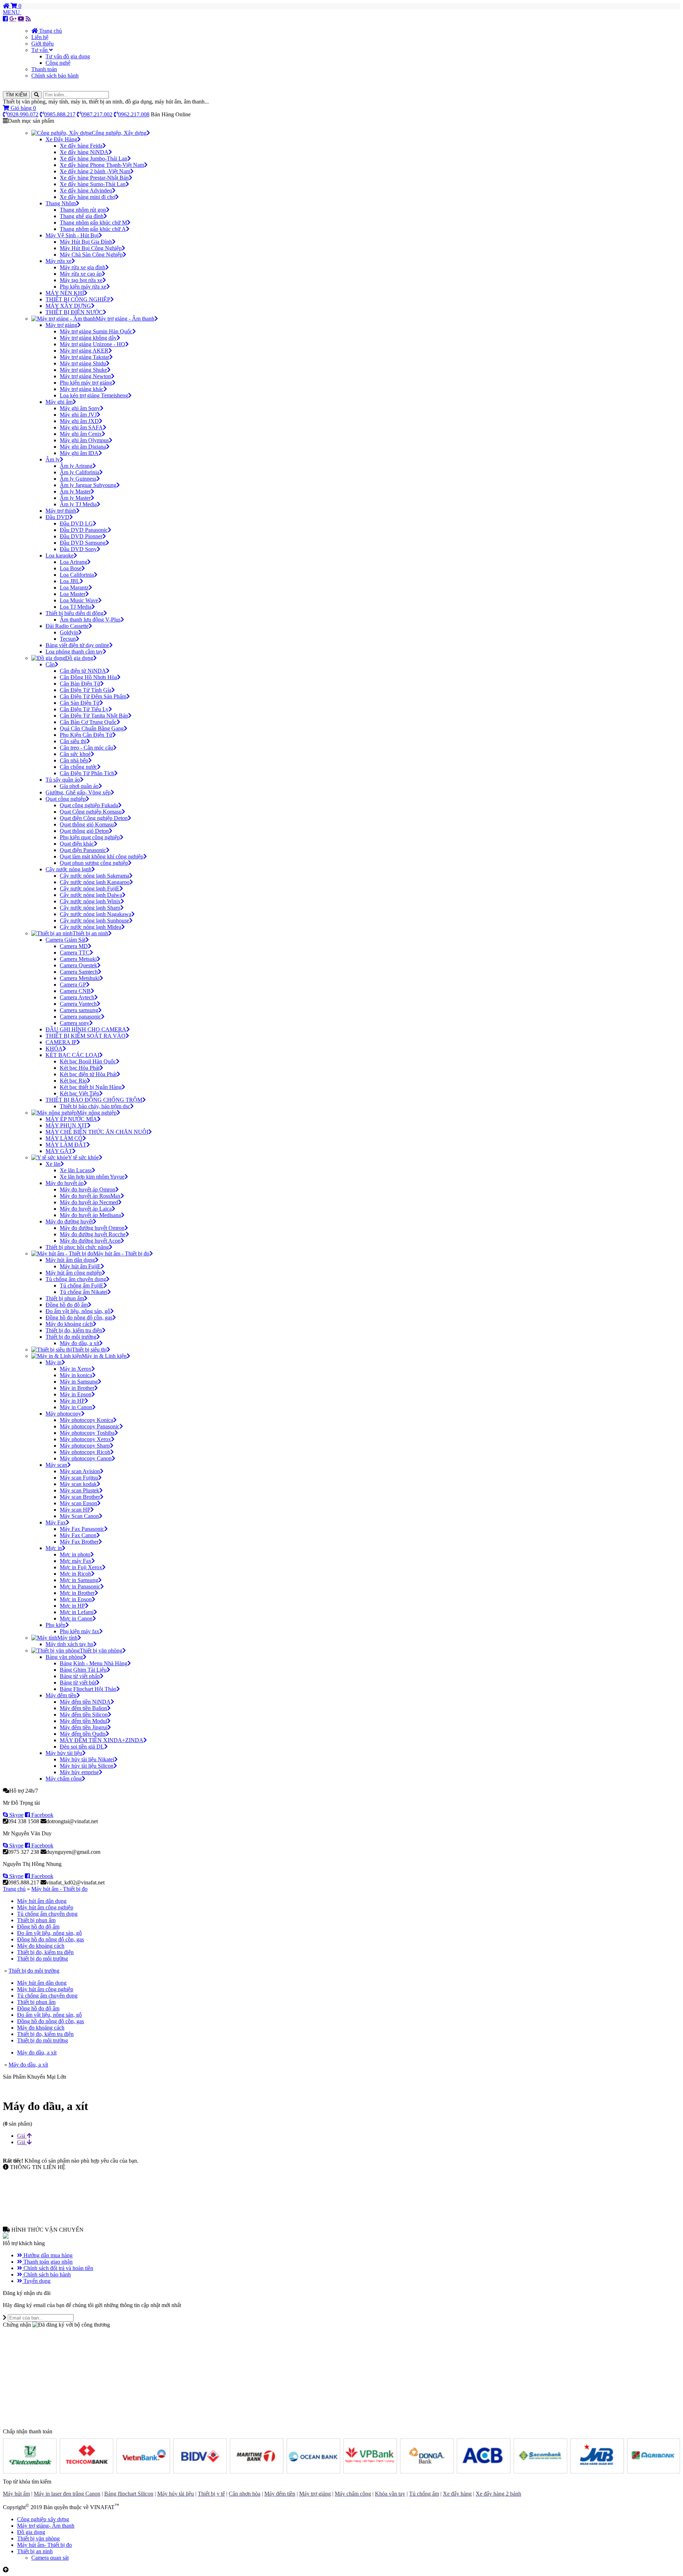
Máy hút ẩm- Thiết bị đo (44, 2545)
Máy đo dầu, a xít (37, 2053)
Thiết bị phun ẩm (36, 1920)
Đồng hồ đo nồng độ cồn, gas (51, 1939)
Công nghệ (58, 63)
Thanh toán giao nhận (47, 2262)
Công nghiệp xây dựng (43, 2519)
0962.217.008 (134, 114)
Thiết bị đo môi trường (43, 1959)
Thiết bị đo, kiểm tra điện (45, 1952)
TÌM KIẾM (16, 95)
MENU (12, 12)
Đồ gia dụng (31, 2532)
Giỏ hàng (23, 108)
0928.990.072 (23, 114)
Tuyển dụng (36, 2281)
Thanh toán (44, 69)
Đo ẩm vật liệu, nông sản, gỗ (49, 1933)
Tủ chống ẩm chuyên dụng (47, 1914)
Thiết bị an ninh (35, 2551)
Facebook (42, 1815)
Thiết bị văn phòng (38, 2538)
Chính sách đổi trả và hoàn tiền (58, 2268)
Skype (16, 1815)
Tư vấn (40, 50)
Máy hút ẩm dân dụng (42, 1901)
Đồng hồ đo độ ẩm (38, 1927)
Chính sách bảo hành (55, 76)
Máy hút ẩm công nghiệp (45, 1907)
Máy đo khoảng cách (41, 1946)
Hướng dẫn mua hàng (47, 2255)
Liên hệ (40, 37)
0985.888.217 (60, 114)
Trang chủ (50, 31)
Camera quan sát (50, 2558)
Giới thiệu (43, 44)
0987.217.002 (97, 114)
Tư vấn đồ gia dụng (68, 56)
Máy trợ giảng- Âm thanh (46, 2526)
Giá (22, 2136)
